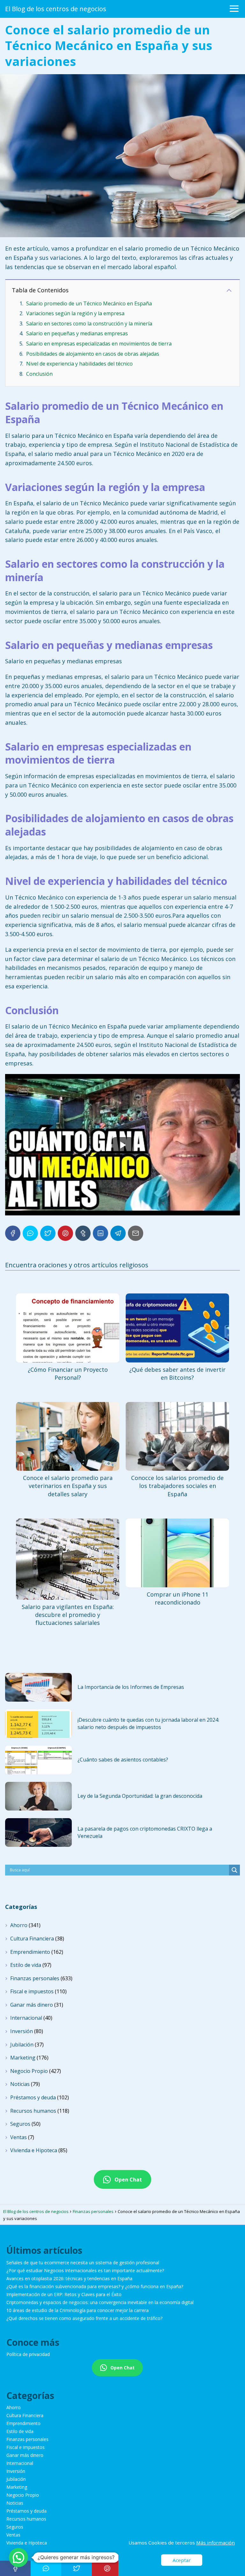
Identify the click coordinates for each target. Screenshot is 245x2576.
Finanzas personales (35, 1978)
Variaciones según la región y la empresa (75, 313)
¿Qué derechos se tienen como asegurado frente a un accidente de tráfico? (84, 2318)
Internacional (26, 2018)
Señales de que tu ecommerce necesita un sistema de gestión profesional (83, 2263)
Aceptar (182, 2560)
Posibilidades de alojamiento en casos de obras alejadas (93, 354)
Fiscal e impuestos (32, 1991)
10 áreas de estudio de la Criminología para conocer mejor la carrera (78, 2310)
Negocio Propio (29, 2071)
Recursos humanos (33, 2111)
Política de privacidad (28, 2354)
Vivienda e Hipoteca (34, 2150)
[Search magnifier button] (234, 1870)
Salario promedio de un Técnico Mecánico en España (89, 303)
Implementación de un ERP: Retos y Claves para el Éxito (64, 2294)
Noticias (20, 2084)
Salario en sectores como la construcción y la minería (89, 324)
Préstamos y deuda (33, 2097)
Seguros (20, 2124)
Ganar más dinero (32, 2005)
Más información (215, 2543)
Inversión (22, 2031)
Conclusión (39, 374)
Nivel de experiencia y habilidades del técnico (79, 364)
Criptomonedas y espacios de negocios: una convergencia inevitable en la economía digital (100, 2302)
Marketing (23, 2058)
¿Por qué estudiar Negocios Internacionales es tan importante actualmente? (85, 2270)
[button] (19, 2558)
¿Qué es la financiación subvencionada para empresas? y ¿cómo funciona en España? (95, 2286)
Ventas (19, 2137)
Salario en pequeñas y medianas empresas (77, 333)
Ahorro (19, 1925)
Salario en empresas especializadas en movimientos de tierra (99, 344)
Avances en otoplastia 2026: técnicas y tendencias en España (69, 2278)
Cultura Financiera (32, 1939)
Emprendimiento (30, 1952)
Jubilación (22, 2045)
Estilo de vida (26, 1965)
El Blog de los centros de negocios (56, 9)
